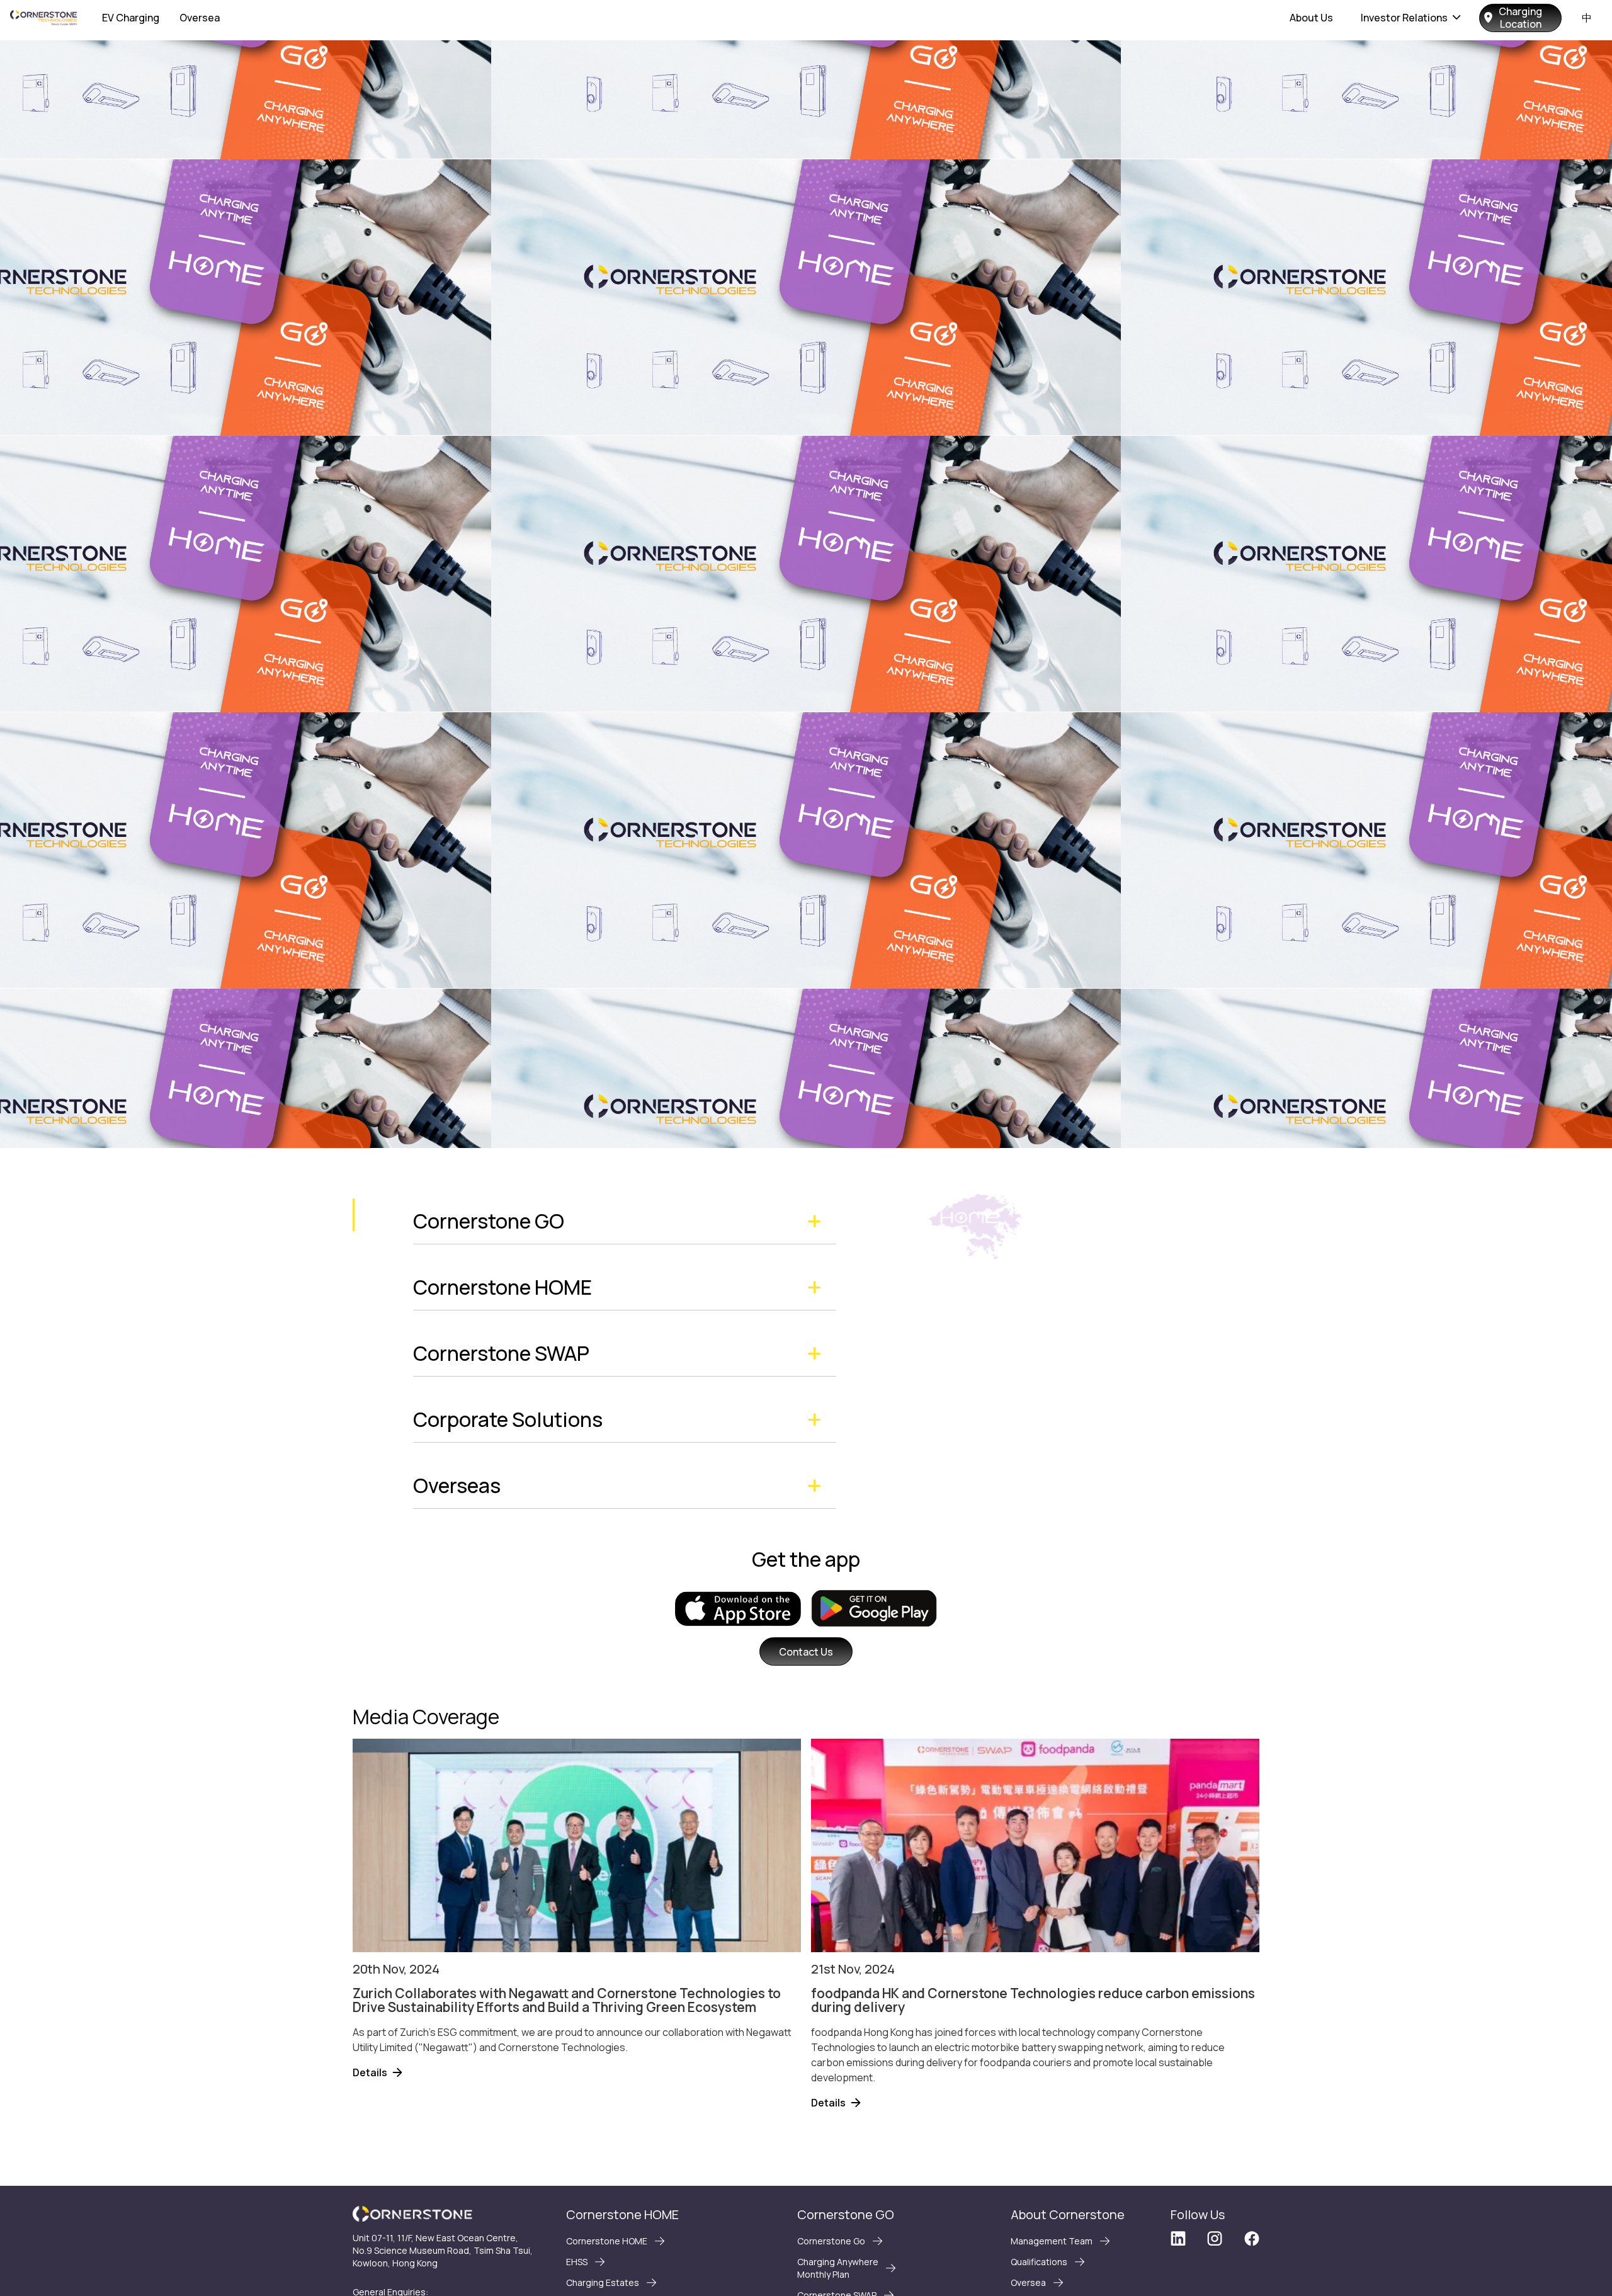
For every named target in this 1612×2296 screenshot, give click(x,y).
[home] (43, 18)
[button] (1411, 18)
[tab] (625, 1221)
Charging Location (1520, 18)
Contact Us (806, 1652)
